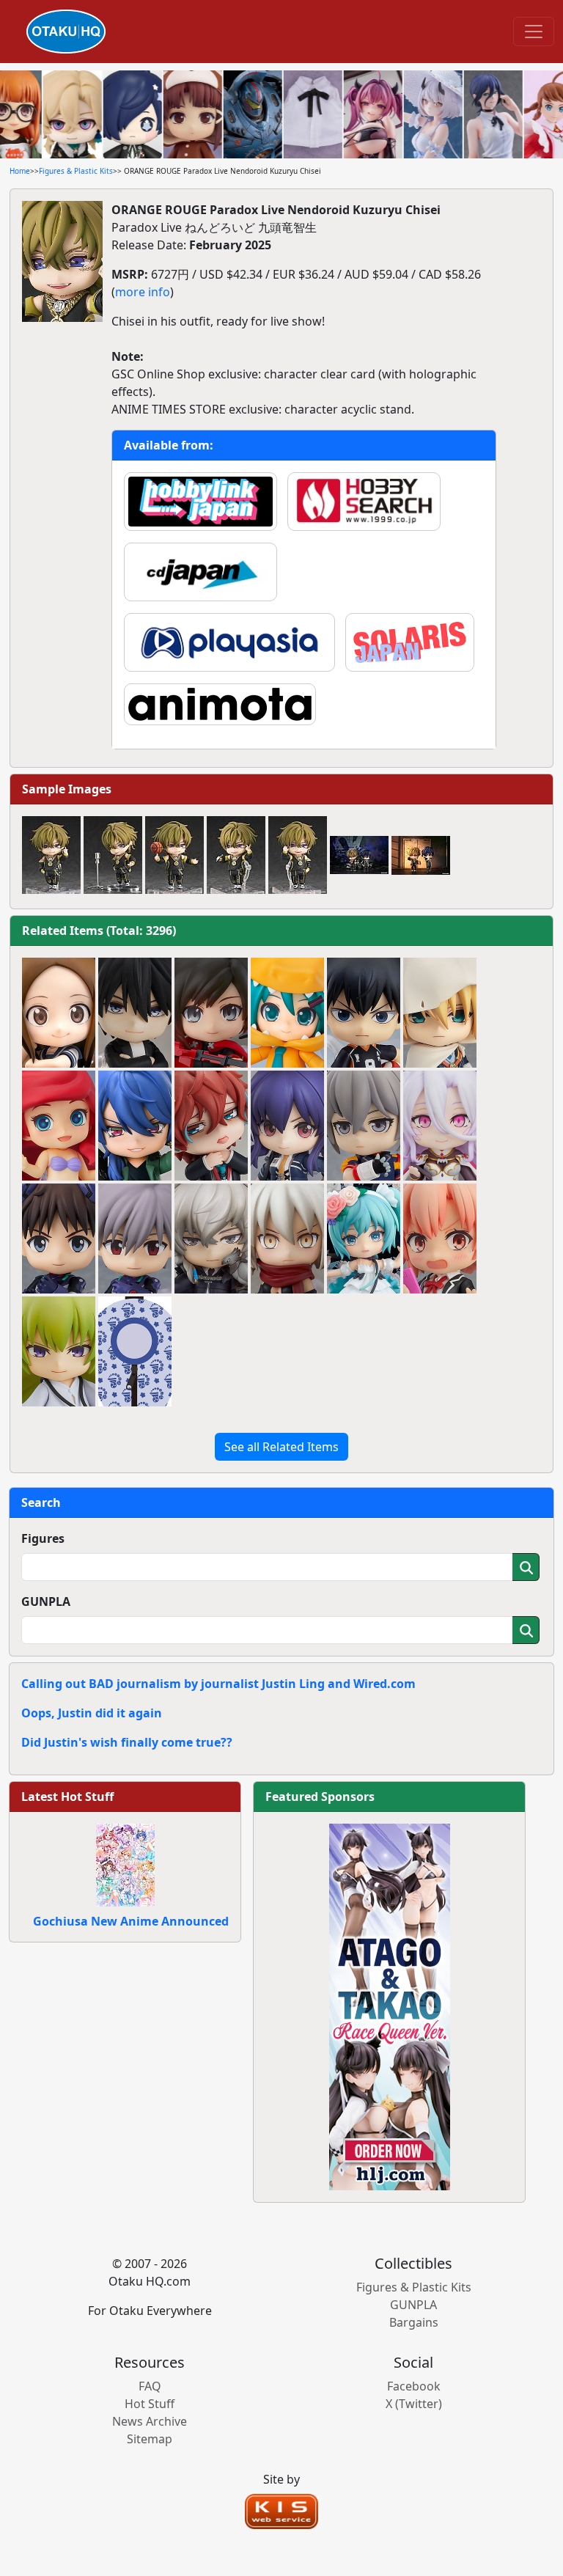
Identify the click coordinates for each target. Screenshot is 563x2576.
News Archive (150, 2421)
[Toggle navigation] (534, 32)
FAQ (150, 2386)
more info (143, 292)
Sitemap (150, 2439)
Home (20, 171)
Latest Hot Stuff (67, 1797)
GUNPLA (46, 1601)
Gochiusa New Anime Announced (131, 1921)
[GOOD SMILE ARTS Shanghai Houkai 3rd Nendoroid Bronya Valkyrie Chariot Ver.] (364, 1126)
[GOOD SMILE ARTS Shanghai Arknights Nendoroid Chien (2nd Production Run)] (287, 1126)
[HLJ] (390, 2006)
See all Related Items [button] (281, 1447)
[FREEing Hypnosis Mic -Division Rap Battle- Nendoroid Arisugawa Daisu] (135, 1126)
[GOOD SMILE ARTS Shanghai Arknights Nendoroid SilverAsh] (211, 1239)
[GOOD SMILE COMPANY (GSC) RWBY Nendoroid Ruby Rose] (211, 1013)
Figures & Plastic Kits (76, 171)
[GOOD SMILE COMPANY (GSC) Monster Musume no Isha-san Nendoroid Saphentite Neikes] (440, 1126)
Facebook (414, 2386)
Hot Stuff (150, 2404)
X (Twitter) (414, 2404)
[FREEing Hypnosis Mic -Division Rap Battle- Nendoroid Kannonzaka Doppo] (211, 1126)
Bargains (414, 2322)
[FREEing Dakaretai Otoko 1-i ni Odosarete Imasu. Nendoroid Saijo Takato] (135, 1013)
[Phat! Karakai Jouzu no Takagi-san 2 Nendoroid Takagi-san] (59, 1013)
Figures (43, 1538)
